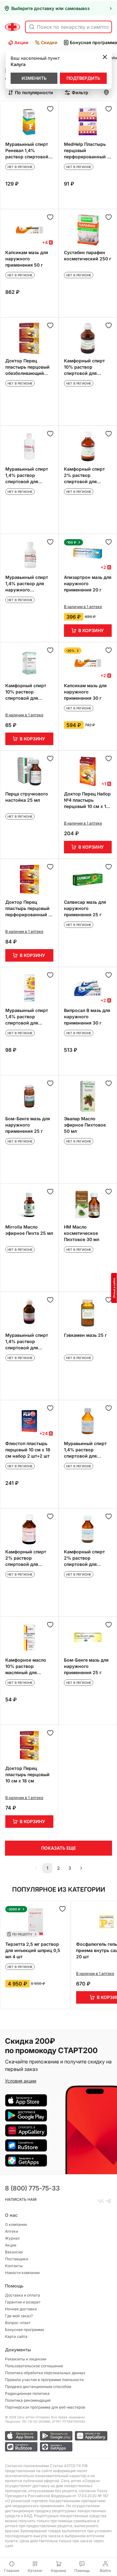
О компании (16, 2224)
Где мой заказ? (19, 2316)
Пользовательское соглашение (34, 2366)
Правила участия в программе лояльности (44, 2380)
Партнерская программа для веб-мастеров (45, 2407)
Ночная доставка (21, 2309)
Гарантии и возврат (23, 2302)
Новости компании (22, 2273)
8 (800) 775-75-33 (32, 2188)
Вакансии (14, 2252)
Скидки (49, 42)
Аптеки (12, 2231)
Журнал (12, 2238)
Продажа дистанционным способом (38, 2387)
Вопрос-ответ (18, 2323)
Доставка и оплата (22, 2295)
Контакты (14, 2266)
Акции (21, 42)
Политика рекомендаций (28, 2400)
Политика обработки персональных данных (45, 2373)
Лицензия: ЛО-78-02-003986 (27, 2421)
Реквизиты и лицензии (26, 2359)
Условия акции (21, 2081)
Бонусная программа (24, 2330)
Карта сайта (16, 2336)
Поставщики (17, 2259)
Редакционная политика (27, 2393)
